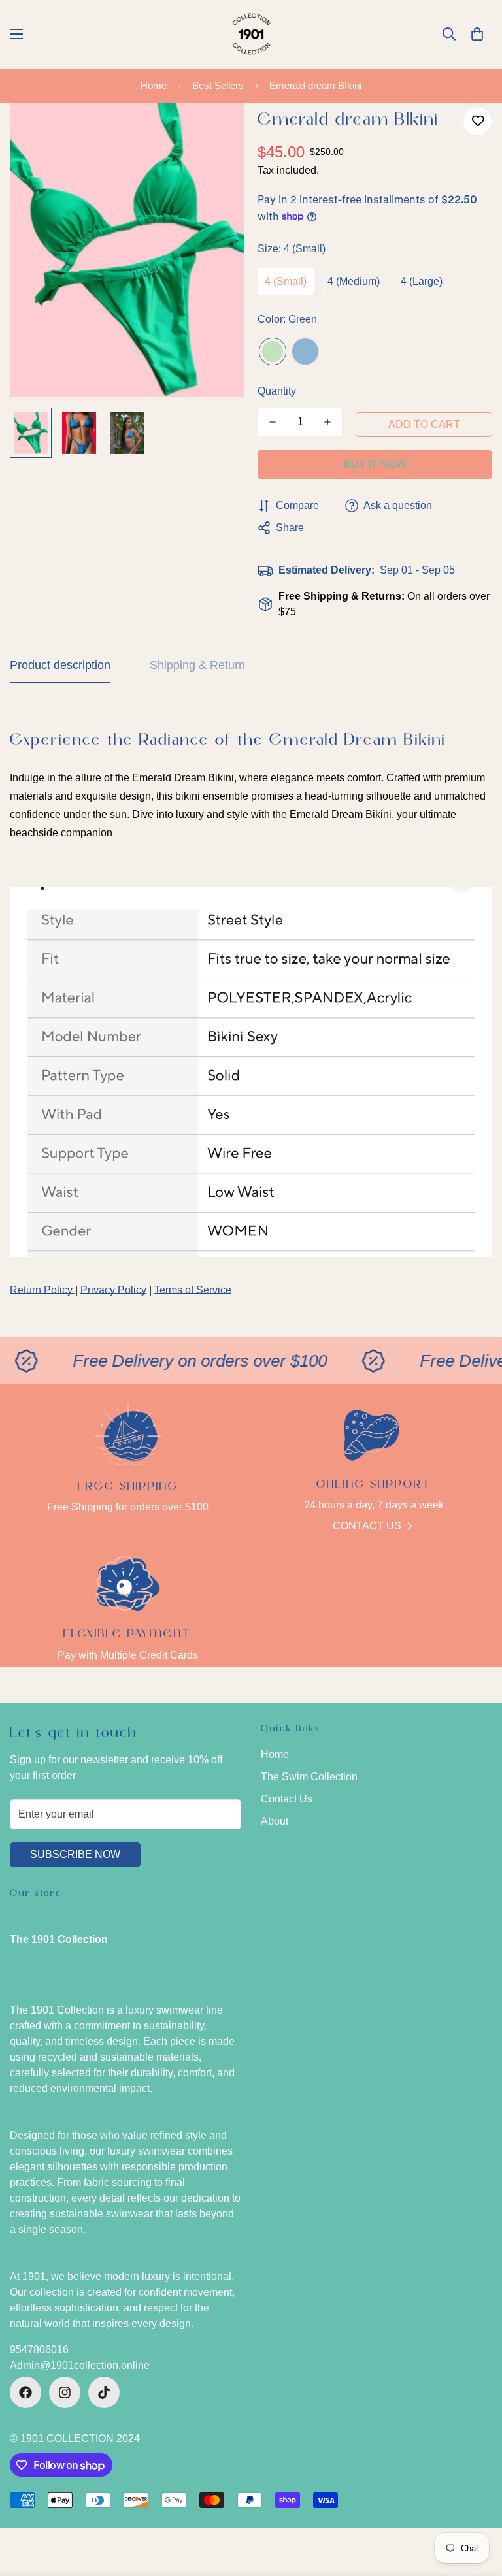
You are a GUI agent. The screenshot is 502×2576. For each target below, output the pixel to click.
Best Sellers (218, 85)
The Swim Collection (309, 1777)
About (275, 1821)
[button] (477, 34)
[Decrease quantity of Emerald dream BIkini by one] (273, 422)
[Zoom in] (217, 131)
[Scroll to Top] (477, 2505)
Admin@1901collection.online (80, 2365)
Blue (305, 351)
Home (154, 85)
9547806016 (39, 2350)
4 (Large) (422, 281)
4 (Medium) (354, 281)
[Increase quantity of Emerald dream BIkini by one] (327, 422)
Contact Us (367, 1526)
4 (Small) (286, 281)
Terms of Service (193, 1290)
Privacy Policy (113, 1290)
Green (273, 351)
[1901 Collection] (251, 34)
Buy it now (375, 464)
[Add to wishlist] (477, 121)
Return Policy (42, 1290)
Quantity (277, 391)
